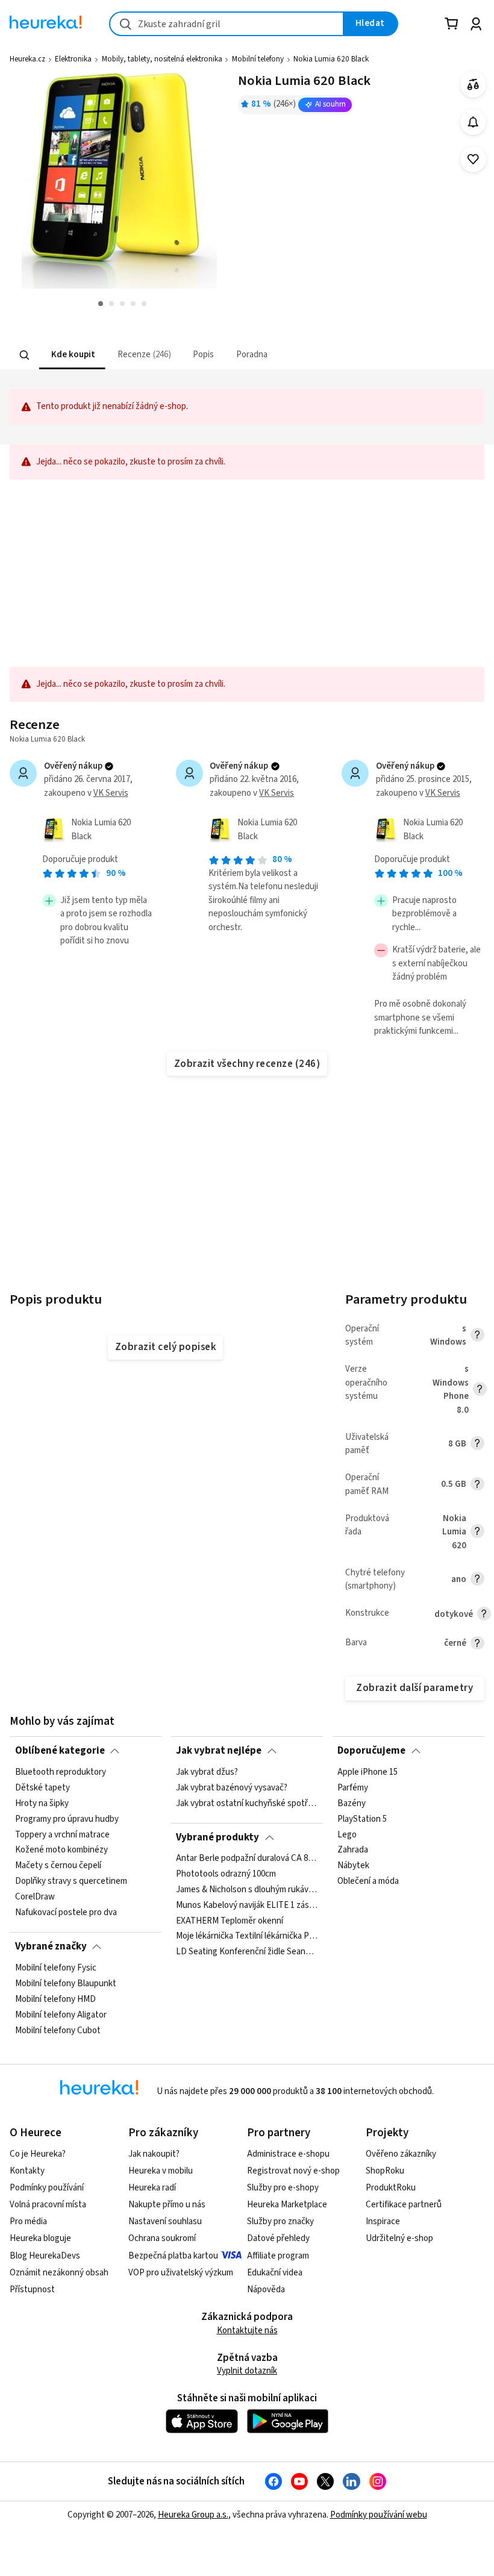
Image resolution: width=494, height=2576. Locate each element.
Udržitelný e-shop (399, 2238)
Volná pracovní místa (48, 2205)
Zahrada (353, 1850)
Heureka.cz (27, 59)
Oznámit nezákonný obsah (59, 2273)
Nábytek (353, 1866)
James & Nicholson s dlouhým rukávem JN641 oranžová (247, 1890)
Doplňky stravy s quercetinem (71, 1881)
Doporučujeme (371, 1751)
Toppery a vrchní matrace (62, 1834)
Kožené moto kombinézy (61, 1850)
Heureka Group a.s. (193, 2515)
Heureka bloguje (40, 2238)
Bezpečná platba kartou (173, 2256)
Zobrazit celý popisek (166, 1347)
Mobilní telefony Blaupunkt (66, 1983)
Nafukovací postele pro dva (66, 1912)
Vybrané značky (51, 1946)
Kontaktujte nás (247, 2331)
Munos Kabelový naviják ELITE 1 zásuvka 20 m (247, 1905)
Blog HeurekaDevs (45, 2256)
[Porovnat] (473, 85)
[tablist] (186, 355)
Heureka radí (152, 2188)
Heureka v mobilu (161, 2171)
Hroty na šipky (42, 1803)
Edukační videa (275, 2273)
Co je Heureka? (38, 2154)
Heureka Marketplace (287, 2205)
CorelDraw (35, 1897)
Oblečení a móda (368, 1881)
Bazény (352, 1803)
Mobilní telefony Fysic (56, 1968)
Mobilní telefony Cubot (58, 2030)
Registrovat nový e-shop (293, 2171)
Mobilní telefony (258, 59)
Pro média (28, 2221)
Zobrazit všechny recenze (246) (247, 1064)
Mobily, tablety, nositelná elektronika (162, 59)
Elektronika (73, 59)
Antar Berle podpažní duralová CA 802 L (247, 1859)
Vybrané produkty (217, 1837)
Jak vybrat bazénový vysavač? (232, 1787)
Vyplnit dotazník (247, 2371)
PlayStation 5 (362, 1819)
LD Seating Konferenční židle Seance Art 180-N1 (247, 1952)
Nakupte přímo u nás (167, 2205)
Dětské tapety (42, 1787)
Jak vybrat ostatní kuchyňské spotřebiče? (247, 1803)
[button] (72, 355)
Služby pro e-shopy (283, 2188)
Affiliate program (278, 2256)
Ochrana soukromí (162, 2238)
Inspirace (383, 2221)
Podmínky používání (47, 2188)
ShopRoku (385, 2171)
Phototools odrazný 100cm (226, 1874)
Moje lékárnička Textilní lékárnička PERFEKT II (247, 1937)
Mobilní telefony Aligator (61, 2015)
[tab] (72, 355)
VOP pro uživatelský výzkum (181, 2273)
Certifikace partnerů (404, 2205)
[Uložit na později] (473, 159)
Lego (347, 1834)
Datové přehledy (278, 2238)
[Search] (25, 355)
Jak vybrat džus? (207, 1772)
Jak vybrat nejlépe (219, 1751)
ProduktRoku (391, 2188)
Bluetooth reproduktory (61, 1772)
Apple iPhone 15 (367, 1772)
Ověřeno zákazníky (401, 2154)
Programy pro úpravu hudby (67, 1819)
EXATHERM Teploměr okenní (230, 1921)
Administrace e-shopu (288, 2154)
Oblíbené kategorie (60, 1751)
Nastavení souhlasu (165, 2221)
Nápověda (266, 2290)
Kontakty (27, 2171)
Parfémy (353, 1787)
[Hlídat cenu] (473, 122)
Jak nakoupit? (154, 2154)
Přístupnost (32, 2290)
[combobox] (227, 24)
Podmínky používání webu (379, 2515)
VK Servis (111, 793)
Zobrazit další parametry (414, 1688)
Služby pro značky (280, 2221)
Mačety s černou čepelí (58, 1866)
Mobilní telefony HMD (55, 1999)
